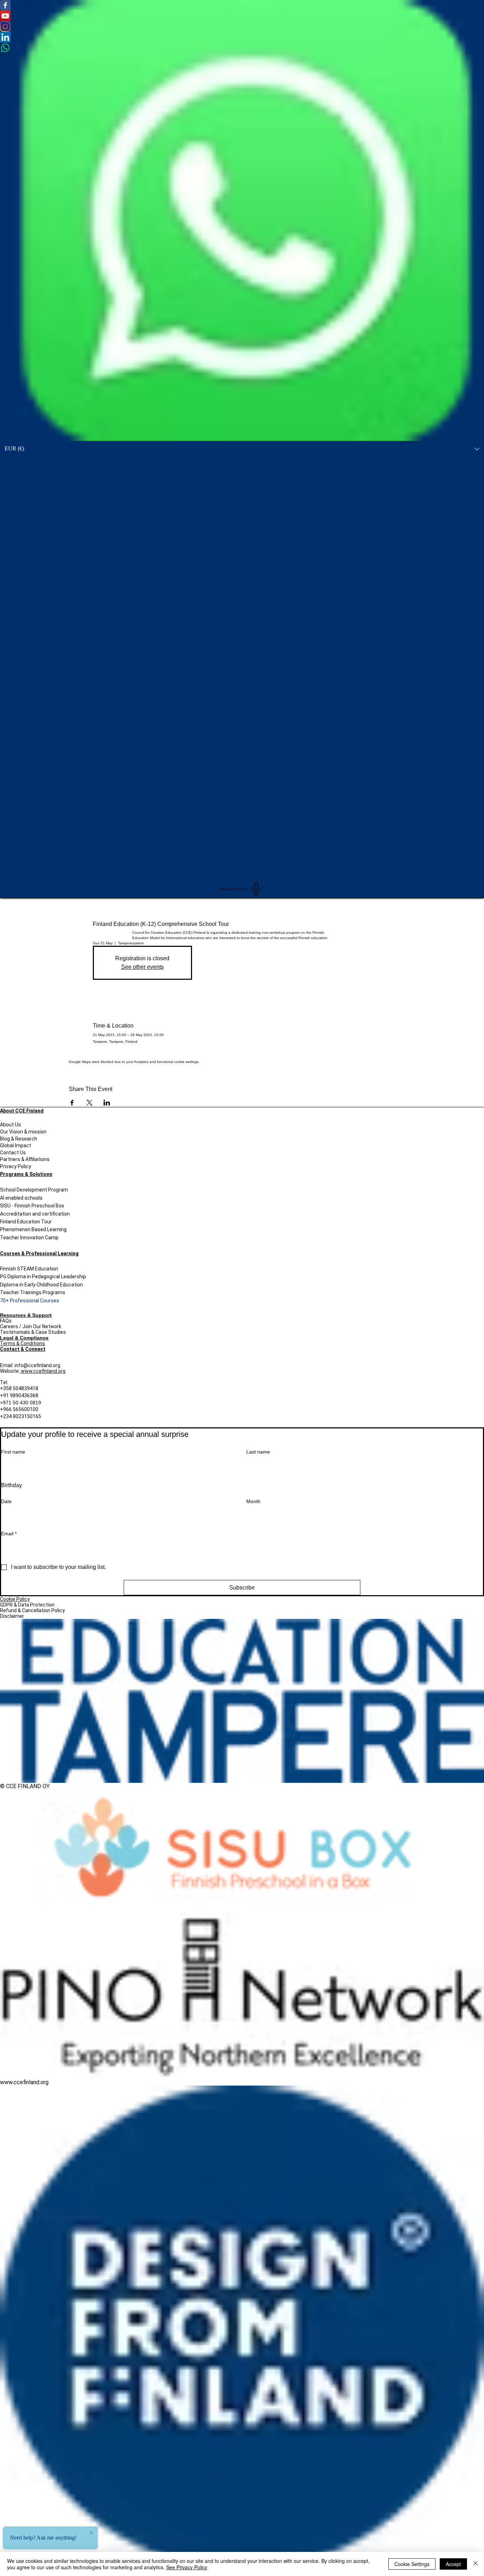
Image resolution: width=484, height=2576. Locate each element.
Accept (453, 2564)
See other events (142, 967)
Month (253, 1501)
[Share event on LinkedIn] (107, 1103)
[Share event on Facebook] (72, 1103)
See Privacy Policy (187, 2567)
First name (13, 1452)
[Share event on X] (89, 1103)
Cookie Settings (412, 2564)
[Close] (475, 2564)
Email (9, 1534)
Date (6, 1501)
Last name (258, 1452)
